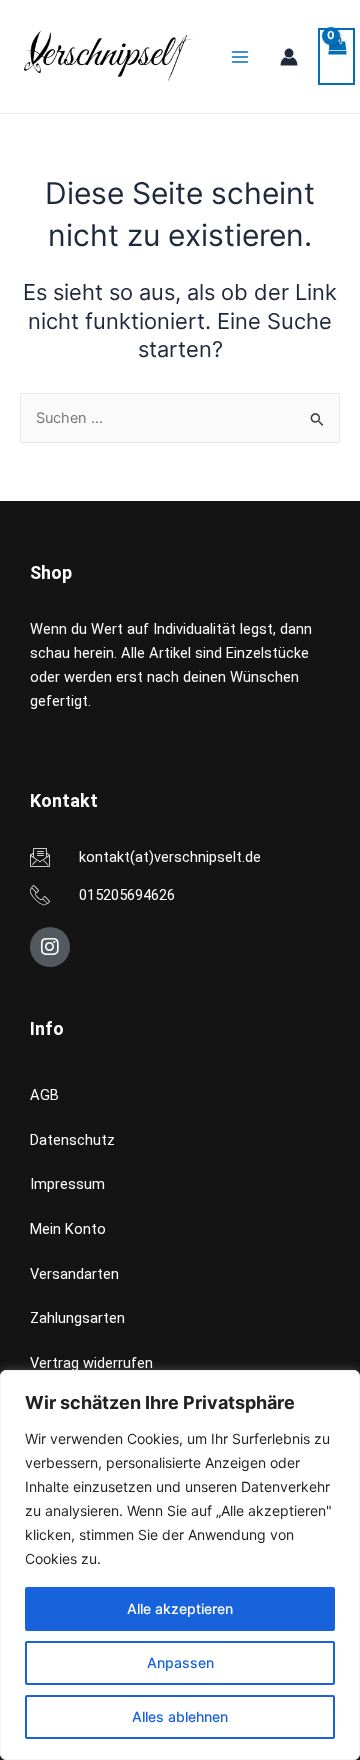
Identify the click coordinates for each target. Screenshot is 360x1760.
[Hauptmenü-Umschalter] (240, 56)
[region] (180, 1565)
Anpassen (180, 1662)
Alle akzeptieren (180, 1608)
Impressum (67, 1184)
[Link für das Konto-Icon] (289, 57)
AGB (44, 1095)
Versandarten (74, 1274)
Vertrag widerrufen (91, 1363)
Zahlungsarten (77, 1318)
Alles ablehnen (180, 1716)
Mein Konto (68, 1229)
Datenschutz (72, 1140)
